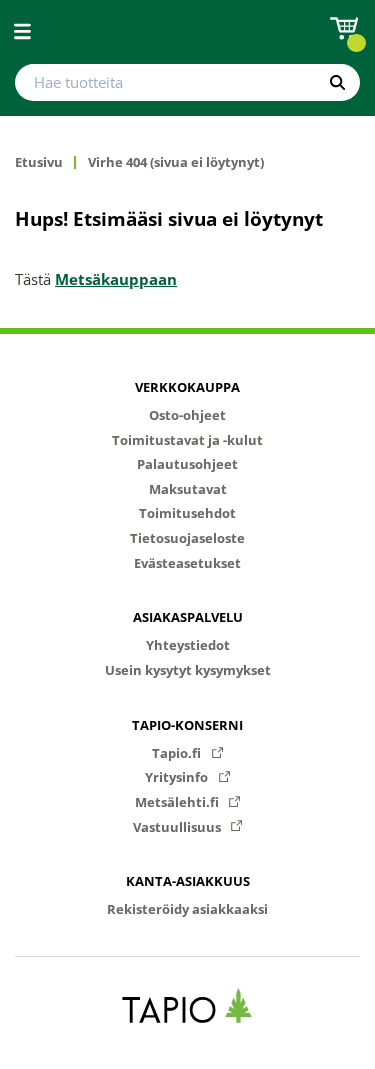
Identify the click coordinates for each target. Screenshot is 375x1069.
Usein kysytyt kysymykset (188, 670)
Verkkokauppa (187, 387)
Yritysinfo (178, 777)
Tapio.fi (178, 753)
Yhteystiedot (188, 645)
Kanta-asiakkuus (188, 881)
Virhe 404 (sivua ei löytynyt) (176, 162)
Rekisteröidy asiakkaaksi (187, 909)
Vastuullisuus (178, 827)
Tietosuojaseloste (187, 538)
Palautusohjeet (187, 464)
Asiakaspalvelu (188, 617)
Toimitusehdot (187, 513)
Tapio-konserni (187, 725)
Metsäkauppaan (116, 279)
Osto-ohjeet (187, 415)
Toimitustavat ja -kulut (187, 440)
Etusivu (39, 162)
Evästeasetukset (187, 563)
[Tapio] (187, 1005)
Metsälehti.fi (178, 802)
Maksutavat (188, 489)
